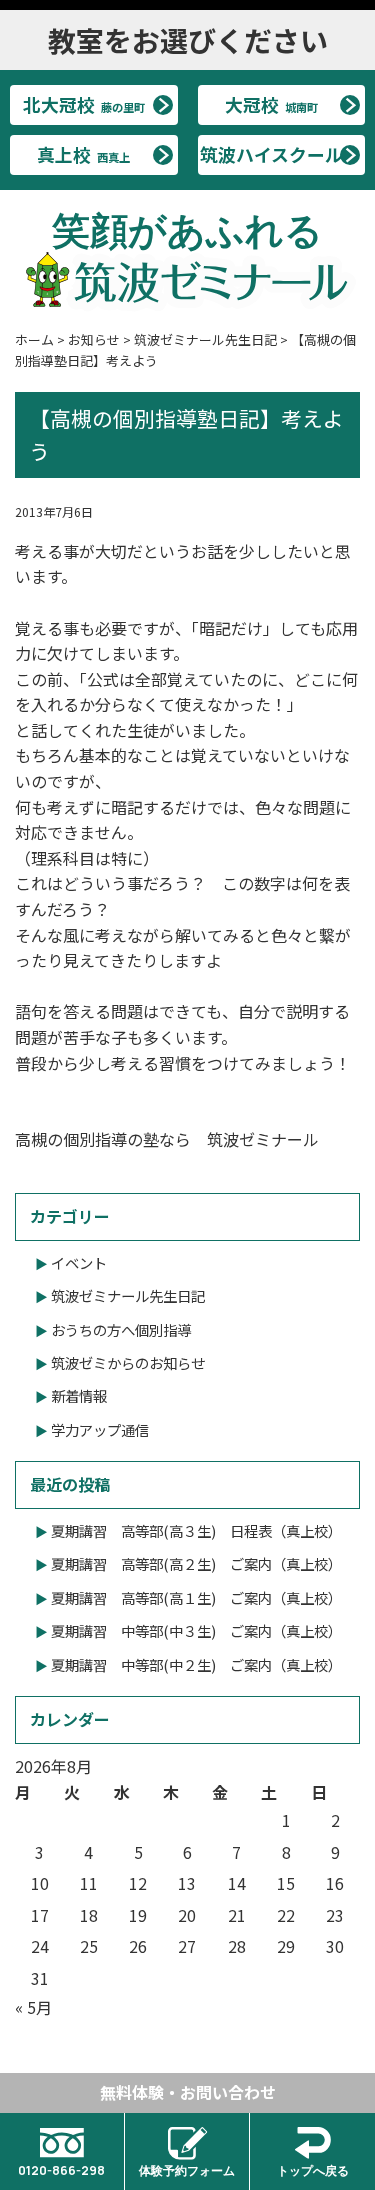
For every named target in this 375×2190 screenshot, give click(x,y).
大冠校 (271, 104)
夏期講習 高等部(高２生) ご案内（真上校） (196, 1563)
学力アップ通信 (100, 1429)
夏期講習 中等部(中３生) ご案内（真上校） (196, 1630)
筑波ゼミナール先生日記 (128, 1295)
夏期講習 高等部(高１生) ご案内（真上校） (196, 1597)
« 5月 (33, 2007)
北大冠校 (84, 104)
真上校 (83, 154)
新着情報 (79, 1395)
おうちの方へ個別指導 (121, 1329)
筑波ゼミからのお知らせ (128, 1362)
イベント (79, 1262)
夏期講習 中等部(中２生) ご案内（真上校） (196, 1664)
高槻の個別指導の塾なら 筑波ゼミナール (167, 1139)
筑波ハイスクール (271, 154)
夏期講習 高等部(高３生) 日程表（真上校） (196, 1530)
